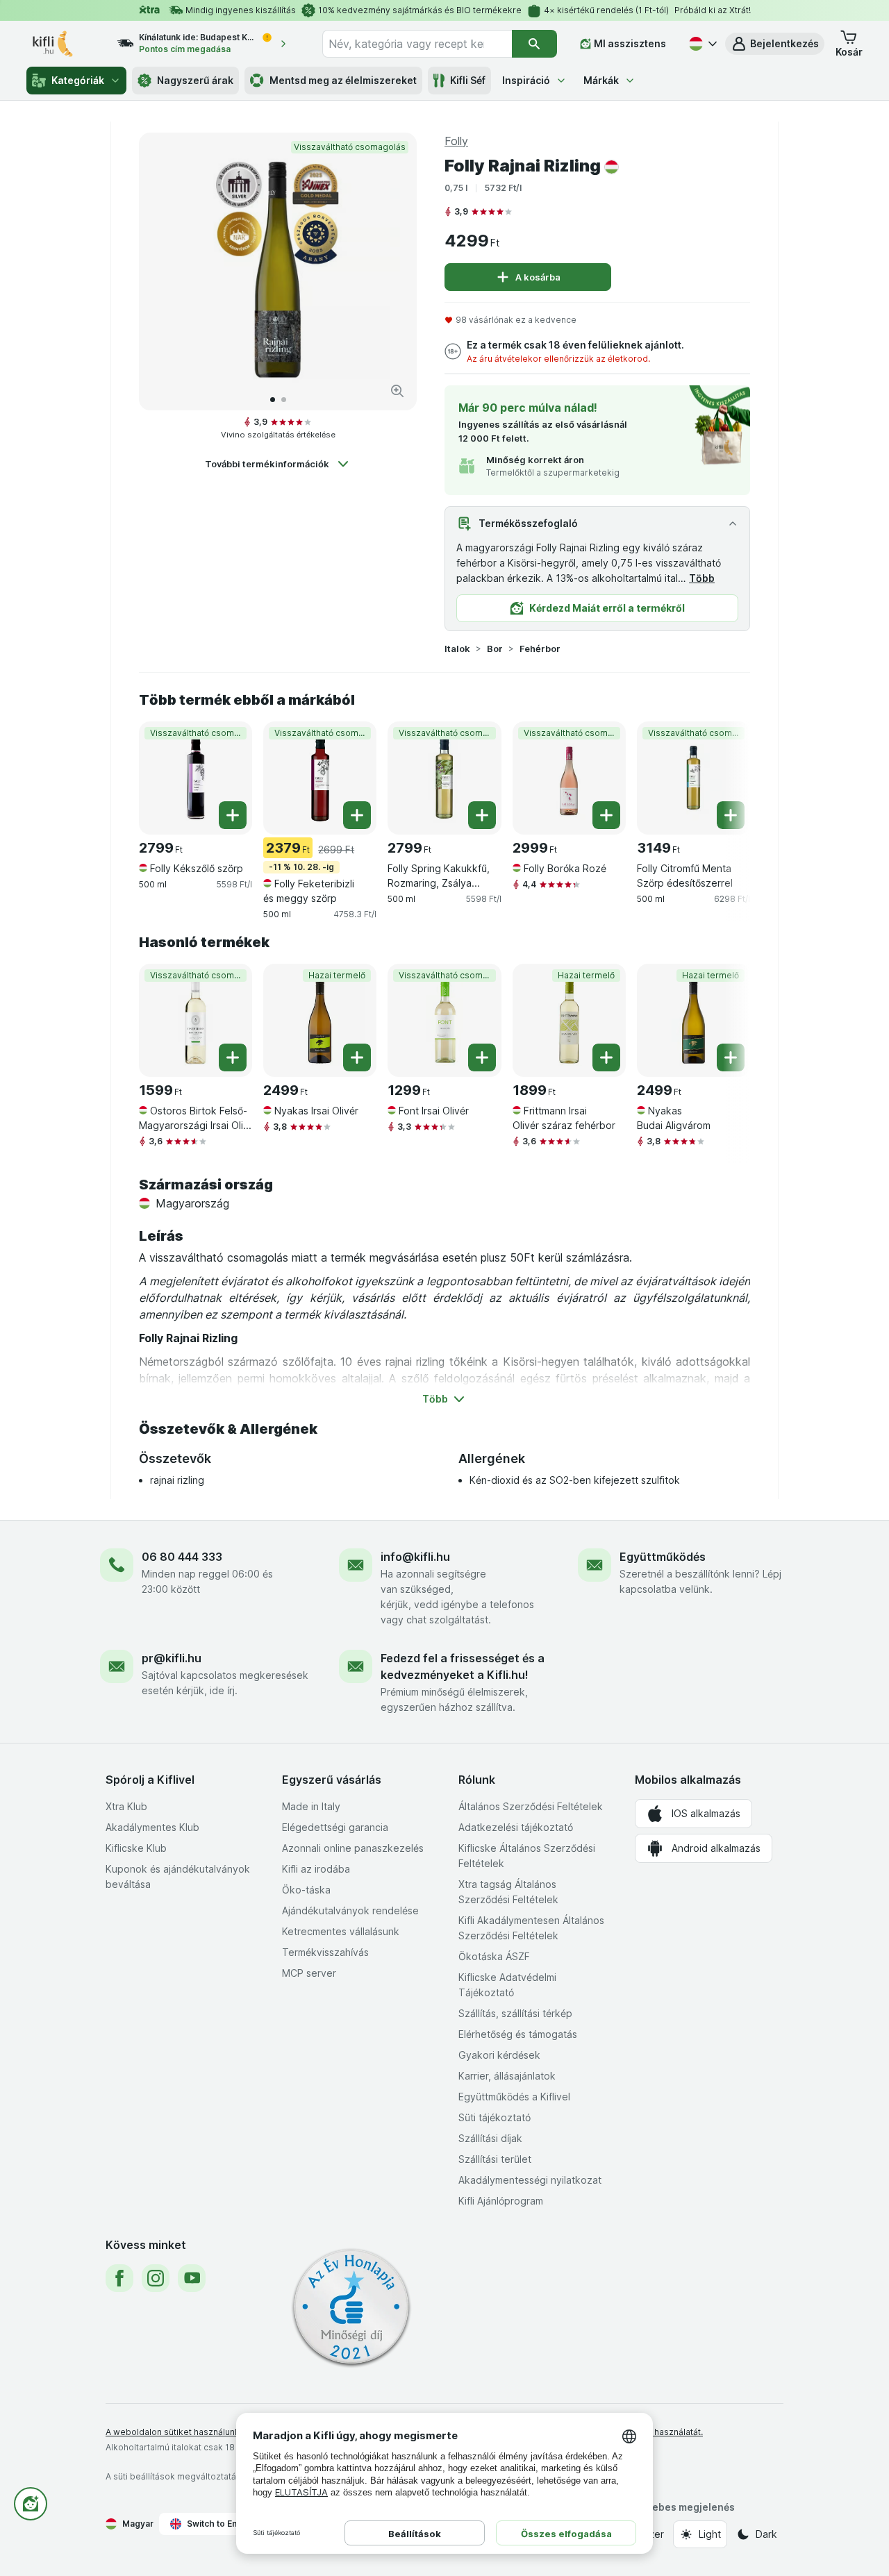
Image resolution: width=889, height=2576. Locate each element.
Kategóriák (78, 80)
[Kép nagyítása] (397, 391)
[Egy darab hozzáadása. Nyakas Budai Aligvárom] (731, 1057)
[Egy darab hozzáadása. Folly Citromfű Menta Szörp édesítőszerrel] (731, 815)
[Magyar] (701, 44)
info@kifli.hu (415, 1557)
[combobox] (417, 44)
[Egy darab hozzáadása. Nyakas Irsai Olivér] (357, 1057)
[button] (775, 44)
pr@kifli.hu (172, 1658)
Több (702, 578)
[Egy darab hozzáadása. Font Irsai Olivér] (482, 1057)
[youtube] (192, 2278)
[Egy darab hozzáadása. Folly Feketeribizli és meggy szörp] (357, 815)
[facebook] (119, 2278)
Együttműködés (663, 1557)
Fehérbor (540, 649)
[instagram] (156, 2278)
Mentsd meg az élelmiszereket (343, 80)
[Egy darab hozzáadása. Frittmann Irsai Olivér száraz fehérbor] (606, 1057)
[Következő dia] (392, 271)
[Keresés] (534, 44)
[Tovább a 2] (284, 400)
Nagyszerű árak (195, 80)
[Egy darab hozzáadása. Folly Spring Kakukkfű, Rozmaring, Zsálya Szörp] (482, 815)
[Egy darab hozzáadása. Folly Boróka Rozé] (606, 815)
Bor (495, 649)
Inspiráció (526, 80)
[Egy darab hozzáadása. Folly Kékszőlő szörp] (233, 815)
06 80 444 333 (182, 1557)
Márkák (601, 80)
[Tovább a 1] (273, 400)
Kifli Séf (468, 80)
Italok (457, 649)
